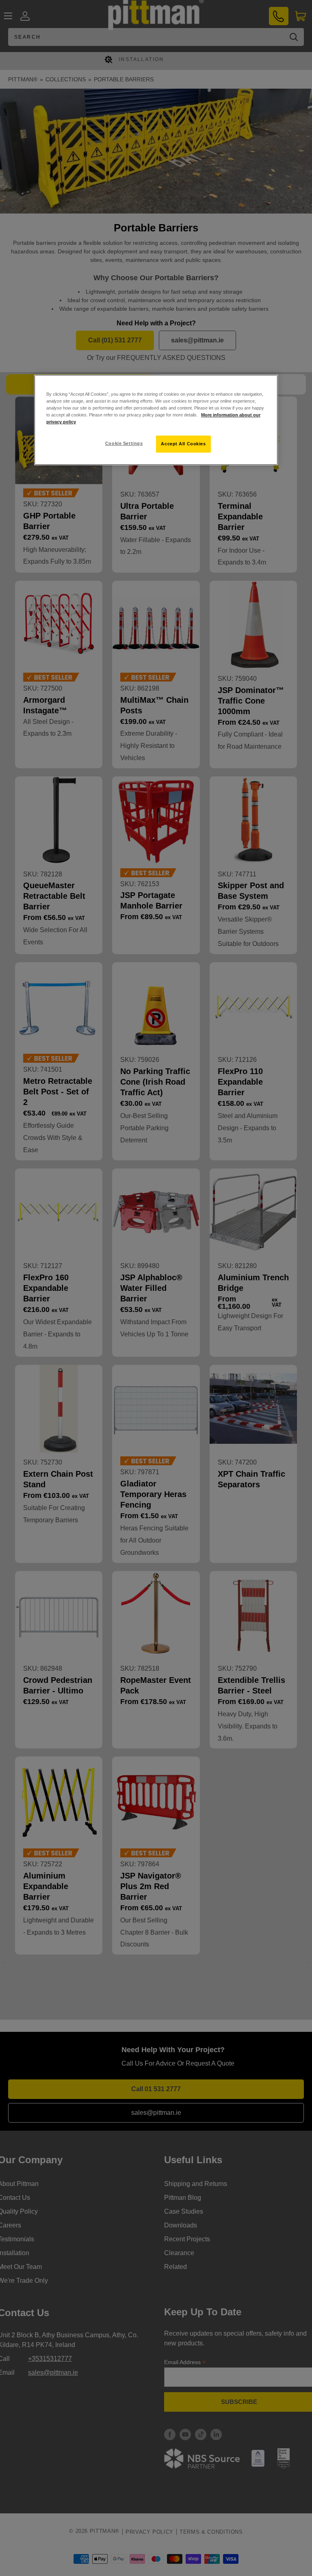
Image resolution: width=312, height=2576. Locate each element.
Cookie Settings (124, 443)
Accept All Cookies (183, 444)
